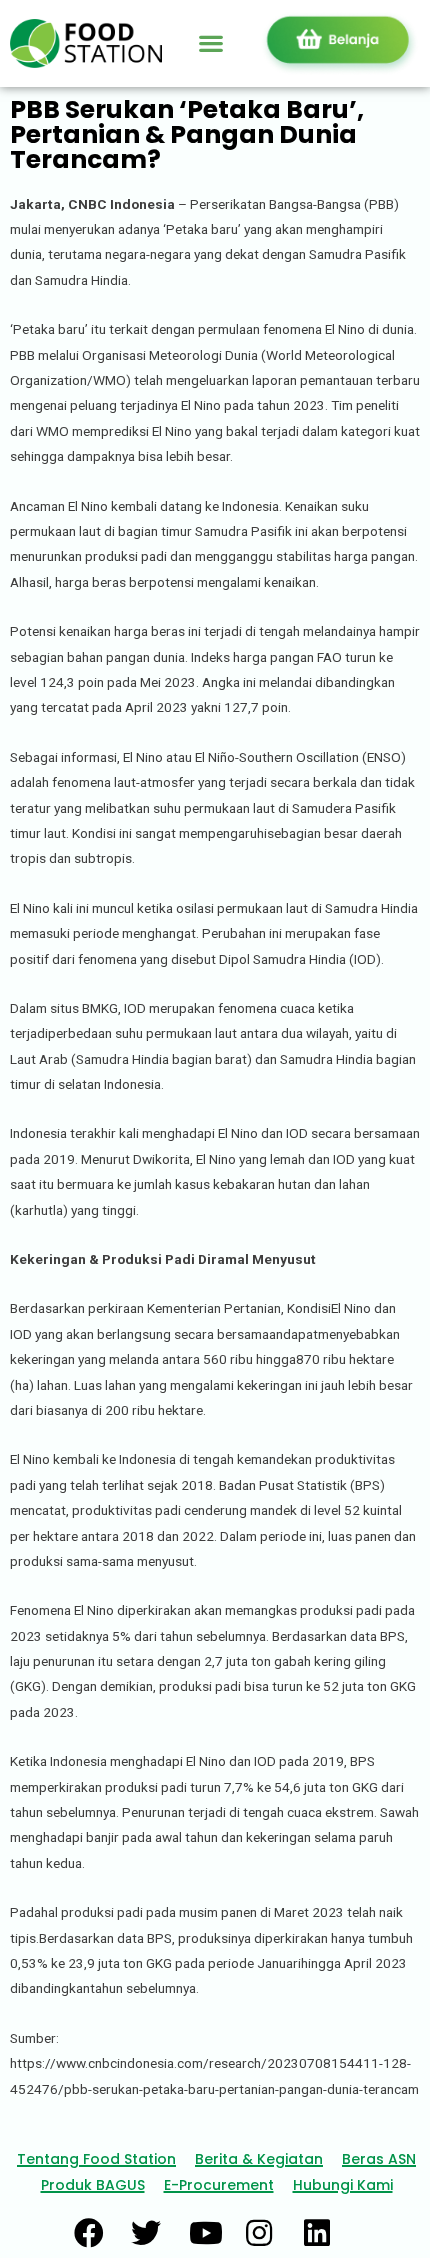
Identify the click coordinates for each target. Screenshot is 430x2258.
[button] (210, 43)
